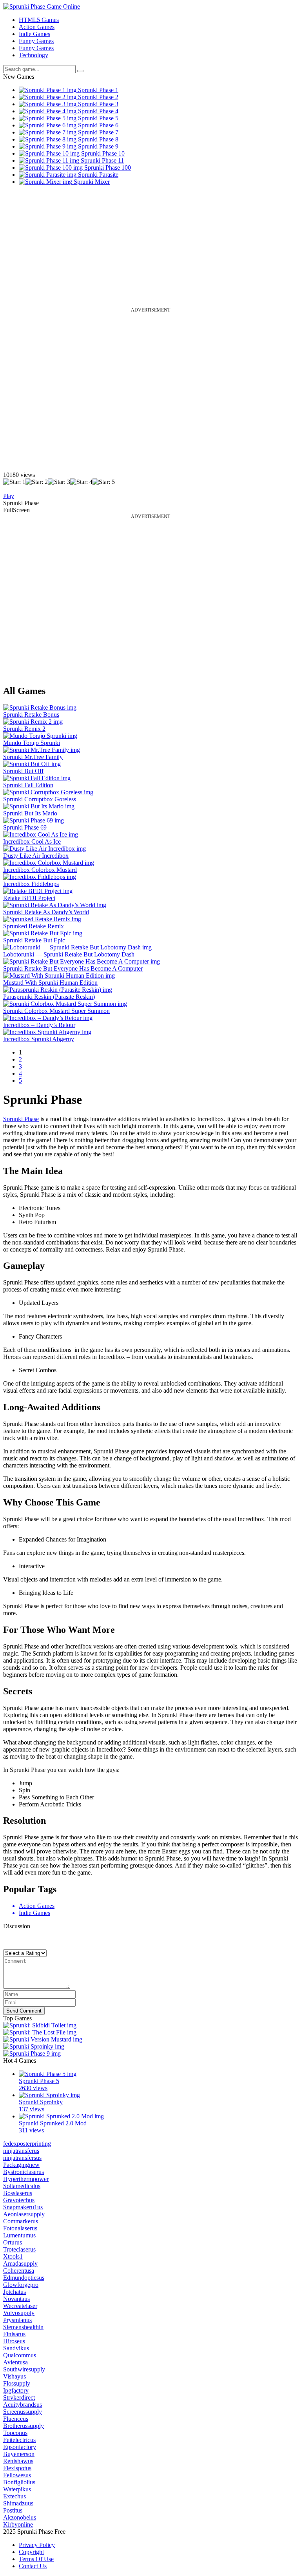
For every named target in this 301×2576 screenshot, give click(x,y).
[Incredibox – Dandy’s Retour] (48, 1018)
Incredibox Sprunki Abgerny (39, 1039)
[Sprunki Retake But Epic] (43, 933)
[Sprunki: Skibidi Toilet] (40, 2025)
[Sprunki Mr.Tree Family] (42, 750)
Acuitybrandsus (23, 2405)
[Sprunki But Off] (32, 764)
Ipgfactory (16, 2390)
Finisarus (14, 2334)
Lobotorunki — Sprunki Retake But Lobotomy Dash (69, 954)
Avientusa (15, 2362)
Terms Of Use (36, 2559)
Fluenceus (16, 2419)
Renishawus (18, 2461)
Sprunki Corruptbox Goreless (40, 799)
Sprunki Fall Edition (28, 785)
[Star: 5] (104, 482)
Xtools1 (13, 2256)
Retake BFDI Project (29, 898)
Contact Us (33, 2566)
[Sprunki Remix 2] (33, 722)
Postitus (13, 2510)
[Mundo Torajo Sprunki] (40, 736)
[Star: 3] (59, 482)
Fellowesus (17, 2475)
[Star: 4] (81, 482)
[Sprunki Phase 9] (32, 2053)
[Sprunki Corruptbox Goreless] (48, 792)
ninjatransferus (21, 2151)
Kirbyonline (18, 2524)
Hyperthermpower (26, 2179)
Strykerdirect (19, 2398)
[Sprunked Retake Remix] (42, 919)
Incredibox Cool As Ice (32, 841)
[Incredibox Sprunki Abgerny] (47, 1032)
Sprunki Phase (21, 1119)
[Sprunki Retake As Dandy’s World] (55, 905)
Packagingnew (21, 2165)
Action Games (37, 27)
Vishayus (15, 2376)
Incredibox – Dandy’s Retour (39, 1025)
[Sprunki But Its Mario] (39, 806)
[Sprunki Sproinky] (34, 2046)
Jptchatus (15, 2292)
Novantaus (16, 2299)
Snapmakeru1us (23, 2207)
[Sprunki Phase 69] (34, 820)
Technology (34, 55)
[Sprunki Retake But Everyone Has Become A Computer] (82, 961)
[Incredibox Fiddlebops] (40, 877)
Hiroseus (14, 2341)
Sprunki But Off (23, 771)
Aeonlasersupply (24, 2214)
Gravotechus (19, 2200)
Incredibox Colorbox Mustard (40, 870)
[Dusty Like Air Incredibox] (44, 849)
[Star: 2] (37, 482)
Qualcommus (20, 2355)
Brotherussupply (24, 2426)
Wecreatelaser (20, 2306)
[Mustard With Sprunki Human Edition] (59, 976)
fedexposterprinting (27, 2144)
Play (9, 496)
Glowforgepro (21, 2285)
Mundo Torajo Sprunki (32, 743)
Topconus (15, 2433)
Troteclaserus (19, 2249)
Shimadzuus (18, 2503)
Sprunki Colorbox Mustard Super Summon (56, 1011)
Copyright (31, 2552)
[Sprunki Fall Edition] (37, 778)
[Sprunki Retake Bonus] (40, 707)
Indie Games (34, 34)
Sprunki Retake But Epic (34, 940)
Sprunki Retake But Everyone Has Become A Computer (73, 968)
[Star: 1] (14, 482)
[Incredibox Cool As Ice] (41, 834)
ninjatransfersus (22, 2158)
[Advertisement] (150, 252)
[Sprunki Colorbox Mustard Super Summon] (65, 1004)
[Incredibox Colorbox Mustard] (49, 863)
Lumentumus (19, 2235)
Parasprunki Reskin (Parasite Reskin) (49, 997)
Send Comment (24, 2011)
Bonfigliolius (19, 2482)
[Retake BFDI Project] (38, 891)
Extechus (15, 2496)
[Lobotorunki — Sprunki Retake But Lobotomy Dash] (77, 947)
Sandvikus (16, 2348)
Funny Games (36, 41)
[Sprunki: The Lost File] (40, 2032)
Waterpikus (17, 2489)
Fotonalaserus (20, 2228)
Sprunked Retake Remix (34, 926)
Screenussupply (23, 2412)
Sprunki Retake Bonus (31, 715)
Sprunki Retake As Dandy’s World (46, 912)
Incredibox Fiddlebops (31, 884)
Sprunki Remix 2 (24, 729)
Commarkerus (21, 2221)
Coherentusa (19, 2271)
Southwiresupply (24, 2369)
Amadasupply (20, 2264)
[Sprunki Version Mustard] (43, 2039)
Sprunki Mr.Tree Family (33, 757)
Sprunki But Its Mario (30, 813)
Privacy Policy (37, 2545)
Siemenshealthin (23, 2327)
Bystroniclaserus (24, 2172)
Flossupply (17, 2383)
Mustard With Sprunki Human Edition (50, 983)
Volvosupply (19, 2313)
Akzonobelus (20, 2517)
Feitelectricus (19, 2440)
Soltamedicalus (22, 2186)
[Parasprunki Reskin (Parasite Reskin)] (58, 990)
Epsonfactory (20, 2447)
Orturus (13, 2242)
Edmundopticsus (24, 2278)
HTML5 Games (39, 20)
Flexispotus (17, 2468)
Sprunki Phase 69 (25, 827)
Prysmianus (17, 2320)
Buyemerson (19, 2454)
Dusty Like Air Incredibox (36, 856)
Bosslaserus (18, 2193)
